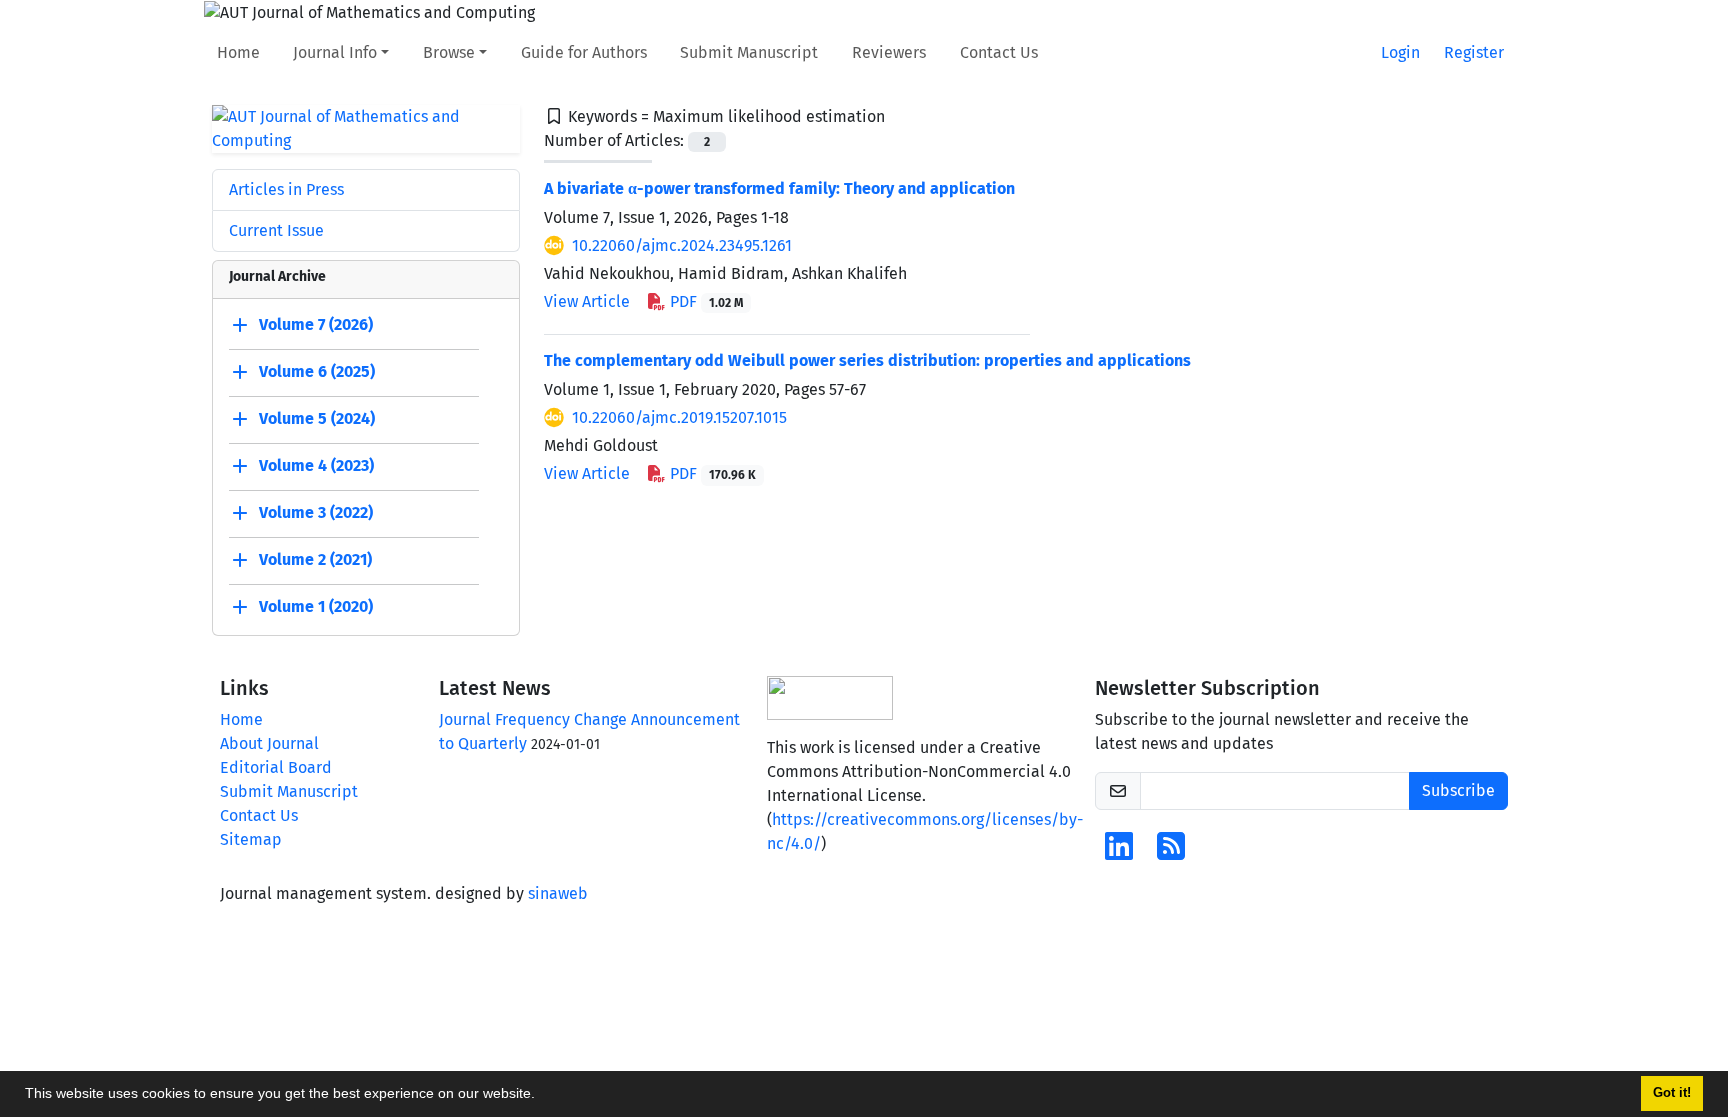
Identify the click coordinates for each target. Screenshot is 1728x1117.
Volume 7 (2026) (316, 324)
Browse (449, 52)
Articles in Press (286, 189)
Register (1474, 52)
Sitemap (251, 839)
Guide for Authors (584, 52)
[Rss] (1171, 852)
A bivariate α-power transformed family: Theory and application (779, 188)
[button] (542, 1096)
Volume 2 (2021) (315, 559)
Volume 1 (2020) (316, 606)
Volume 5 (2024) (317, 418)
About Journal (269, 743)
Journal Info (335, 52)
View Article (587, 301)
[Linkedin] (1119, 852)
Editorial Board (276, 767)
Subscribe (1458, 790)
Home (238, 52)
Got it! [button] (1672, 1093)
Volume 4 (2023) (316, 465)
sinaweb (558, 893)
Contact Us (999, 52)
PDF (704, 301)
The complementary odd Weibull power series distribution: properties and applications (867, 360)
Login (1400, 52)
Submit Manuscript (749, 52)
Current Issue (276, 230)
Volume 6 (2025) (317, 371)
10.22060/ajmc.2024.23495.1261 (682, 245)
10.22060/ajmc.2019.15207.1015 (679, 417)
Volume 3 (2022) (316, 512)
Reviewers (889, 52)
